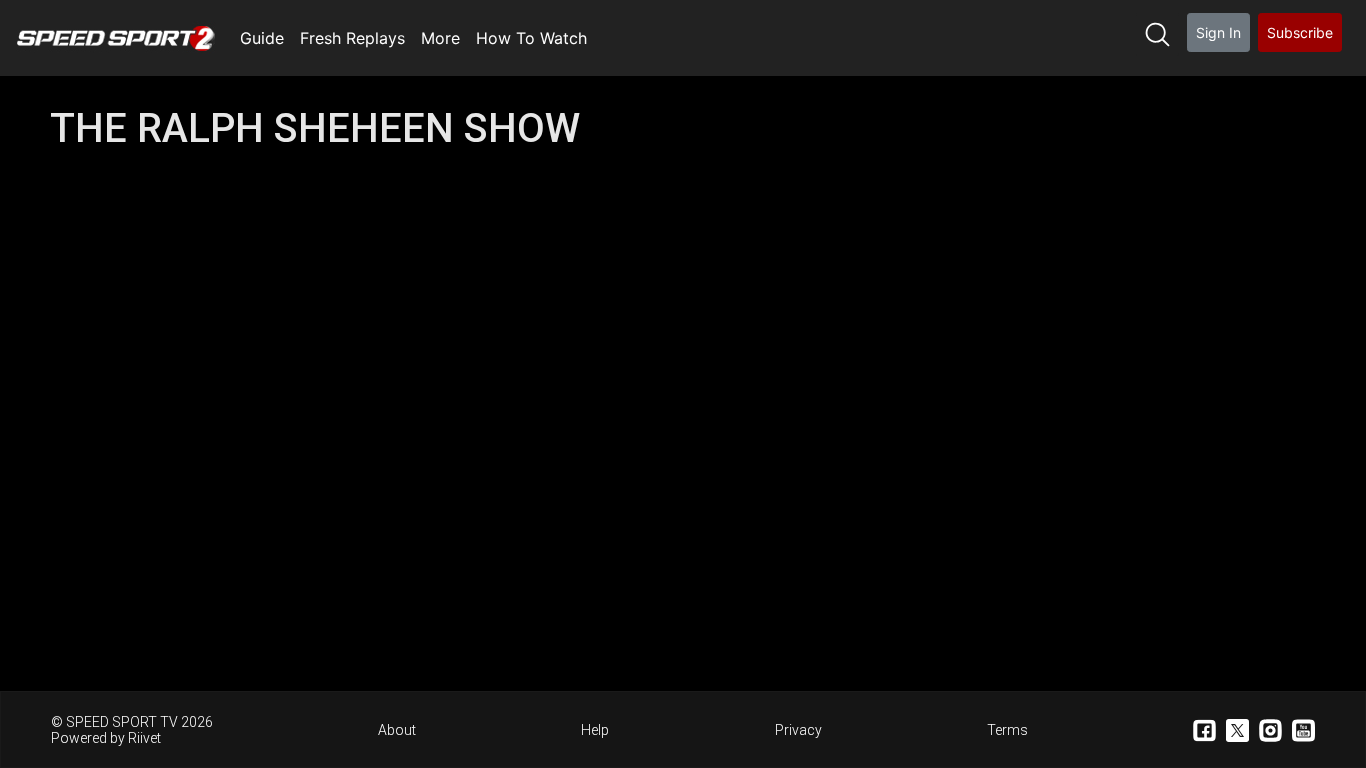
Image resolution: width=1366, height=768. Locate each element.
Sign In (1218, 32)
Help (595, 730)
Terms (1007, 730)
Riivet (144, 738)
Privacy (798, 730)
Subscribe (1300, 32)
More (440, 38)
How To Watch (531, 38)
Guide (262, 38)
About (397, 730)
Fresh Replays (352, 38)
